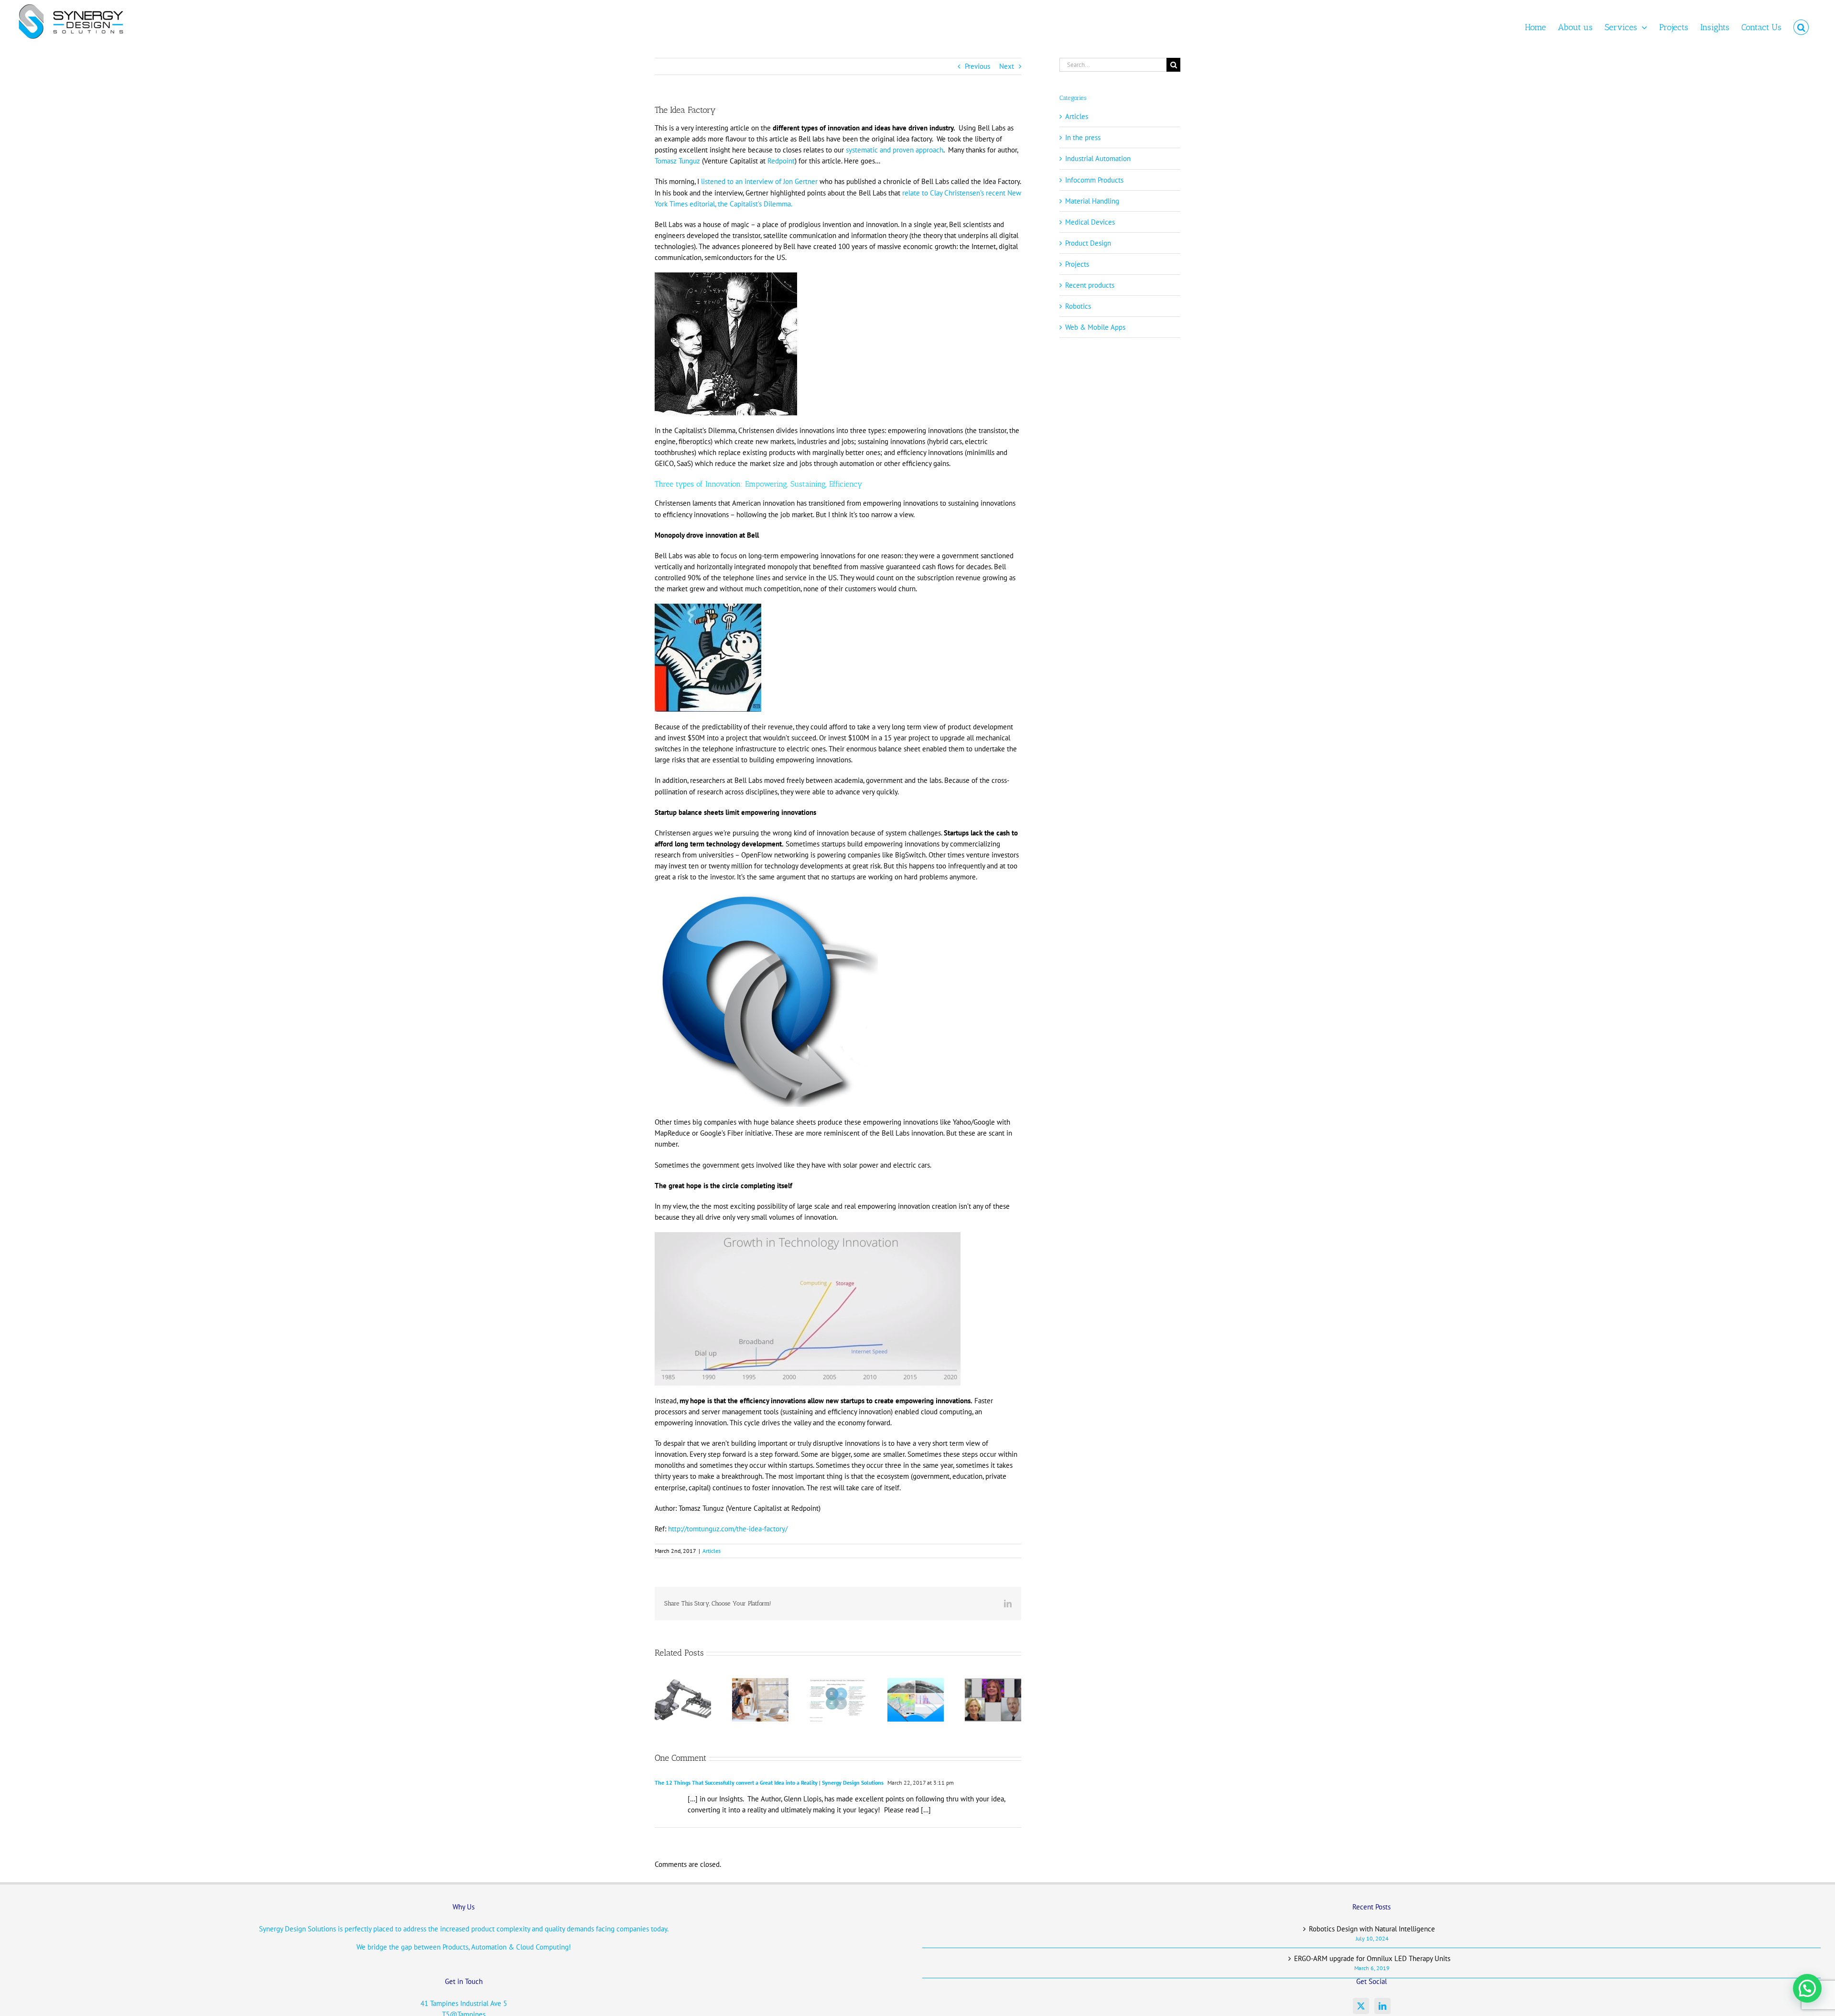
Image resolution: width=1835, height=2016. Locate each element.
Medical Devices (1090, 222)
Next (1007, 66)
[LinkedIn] (1382, 2006)
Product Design (1088, 243)
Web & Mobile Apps (1095, 327)
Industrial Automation (1098, 158)
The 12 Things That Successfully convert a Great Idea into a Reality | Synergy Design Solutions (769, 1783)
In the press (1083, 137)
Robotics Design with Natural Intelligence (1372, 1929)
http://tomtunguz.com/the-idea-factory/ (728, 1529)
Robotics (1078, 306)
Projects (1077, 264)
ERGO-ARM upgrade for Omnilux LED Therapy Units (1372, 1958)
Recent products (1090, 285)
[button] (1801, 27)
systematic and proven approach (895, 150)
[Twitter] (1361, 2006)
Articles (712, 1551)
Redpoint (781, 161)
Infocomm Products (1094, 180)
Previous (977, 66)
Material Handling (1092, 201)
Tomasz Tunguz (677, 161)
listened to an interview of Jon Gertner (760, 181)
